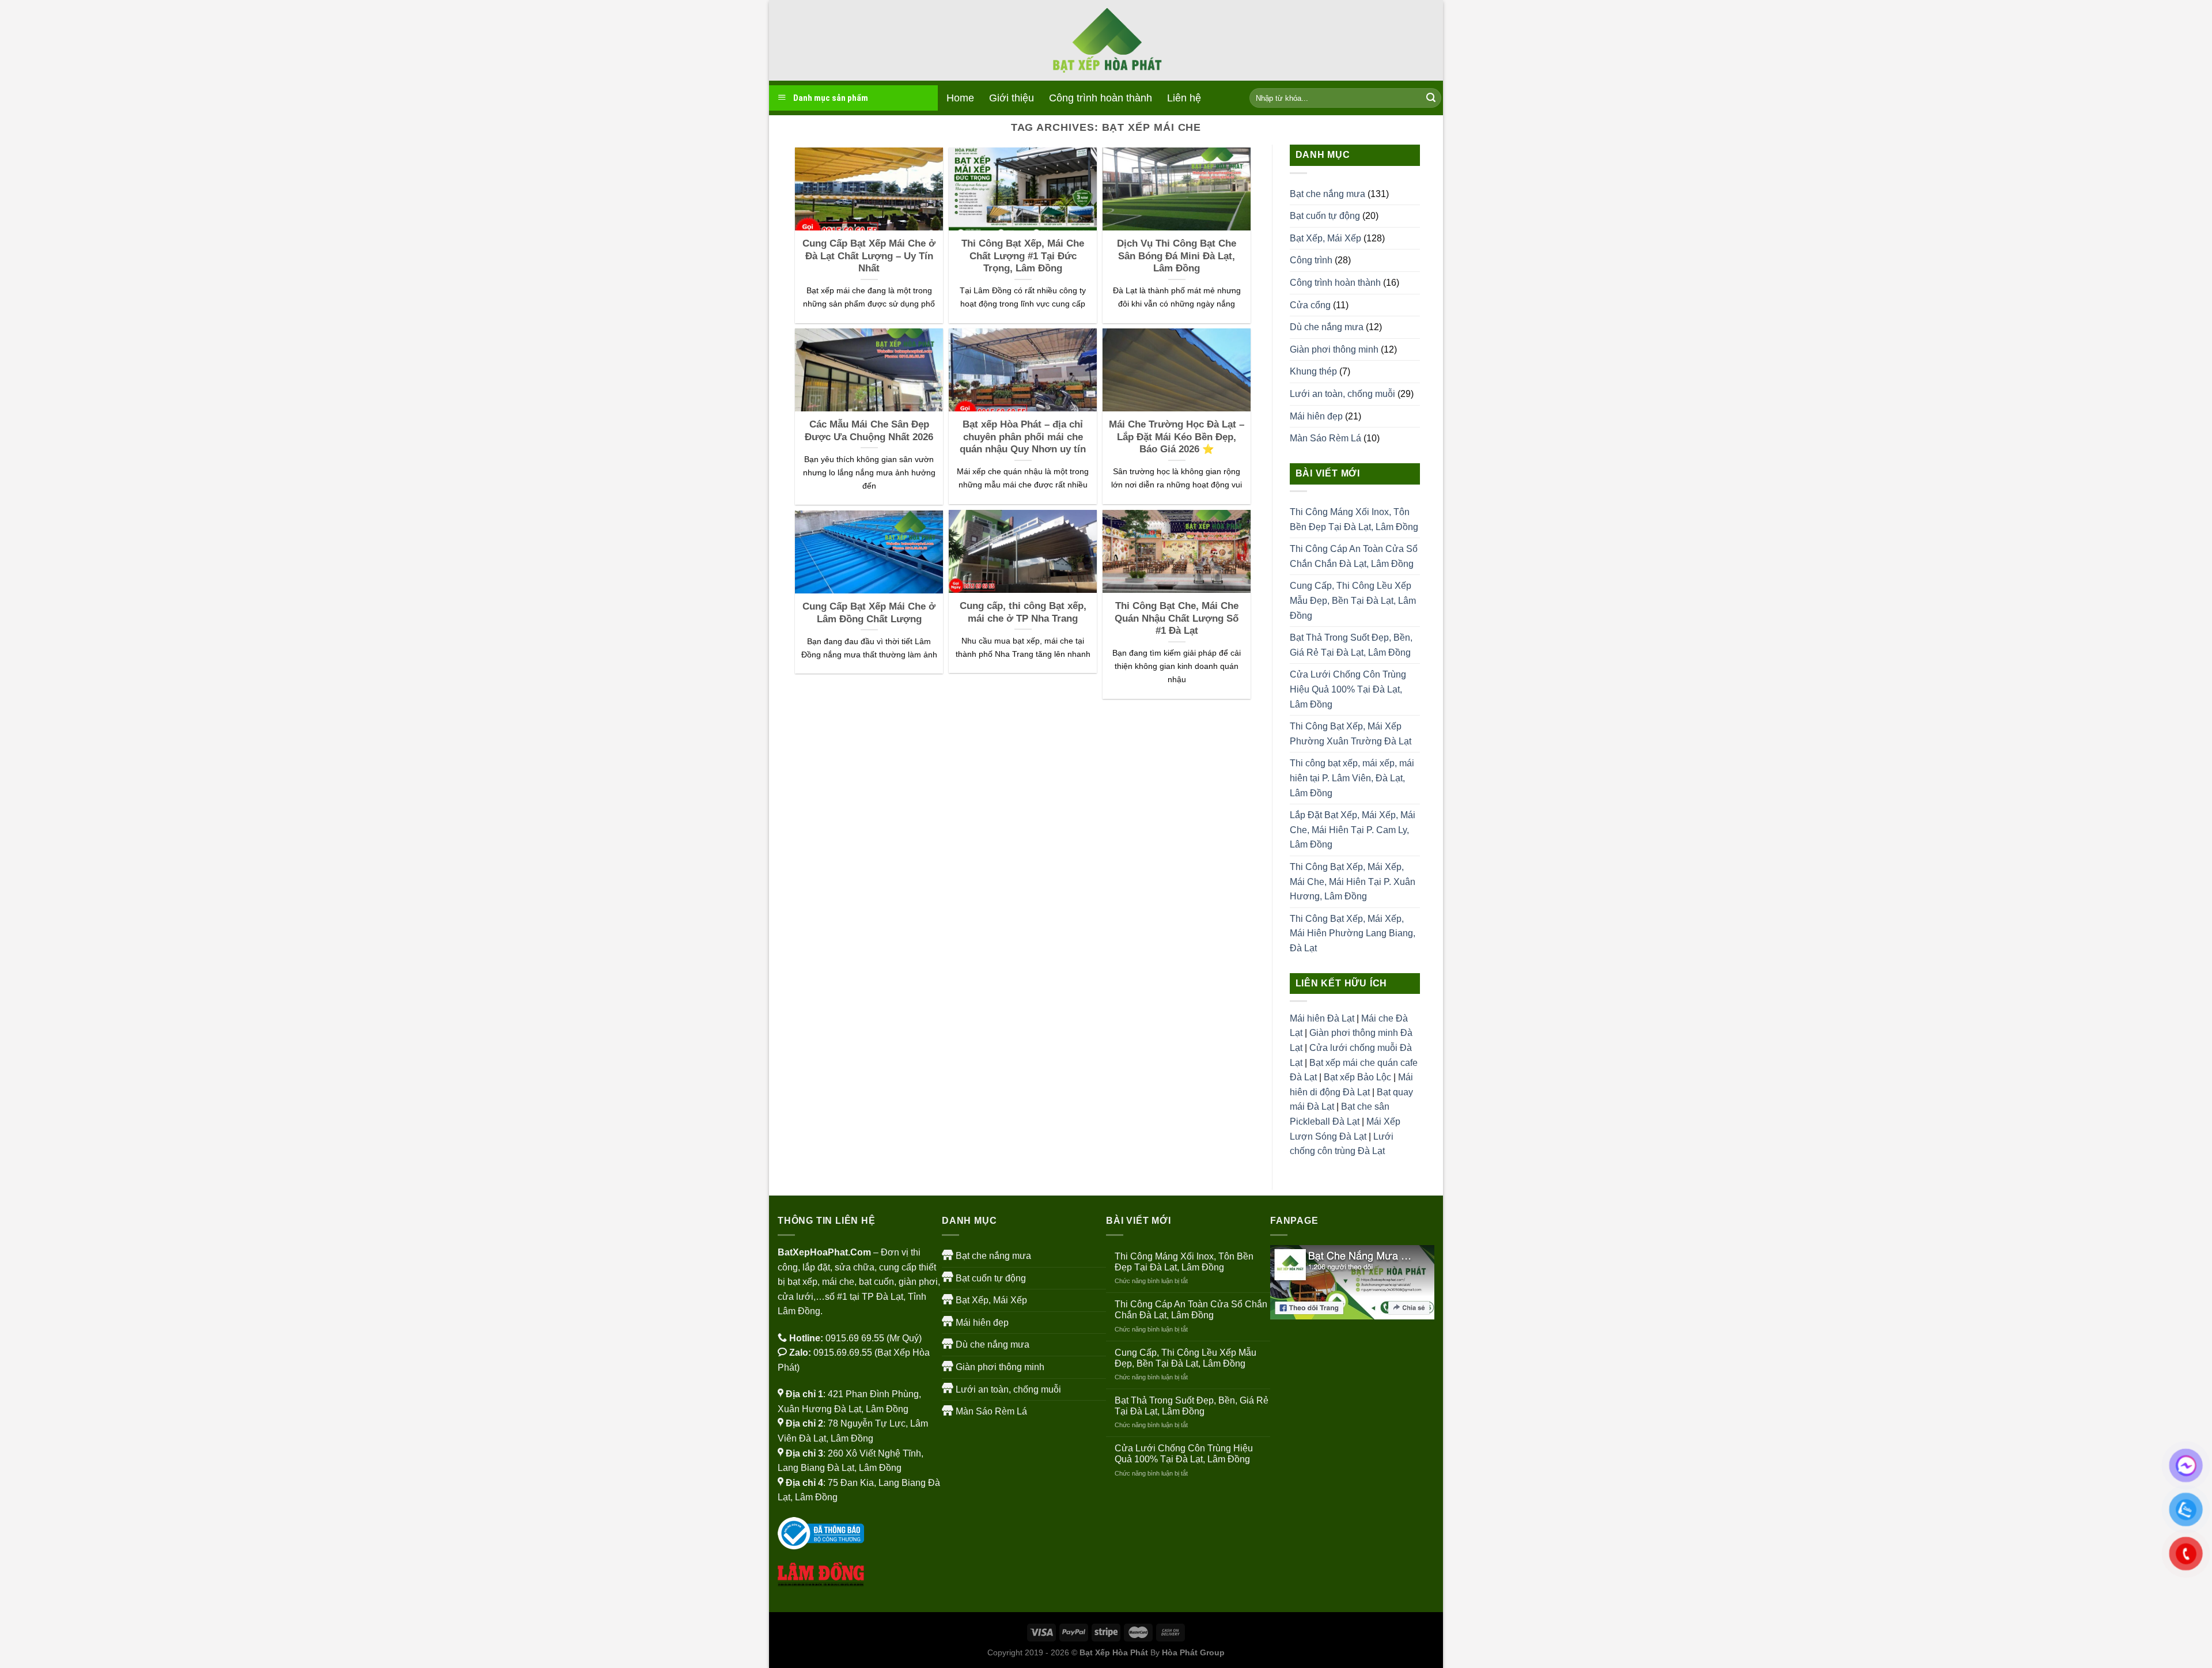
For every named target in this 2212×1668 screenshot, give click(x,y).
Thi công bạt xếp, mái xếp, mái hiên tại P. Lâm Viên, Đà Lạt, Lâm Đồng (1352, 778)
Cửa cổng (1310, 305)
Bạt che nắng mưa (1327, 194)
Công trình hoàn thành (1101, 98)
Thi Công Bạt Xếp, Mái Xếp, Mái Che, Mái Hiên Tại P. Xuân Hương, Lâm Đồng (1353, 882)
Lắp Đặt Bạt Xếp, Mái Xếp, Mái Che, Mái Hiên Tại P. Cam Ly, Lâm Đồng (1353, 830)
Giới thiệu (1012, 98)
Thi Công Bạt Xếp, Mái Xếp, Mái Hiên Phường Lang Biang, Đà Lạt (1353, 933)
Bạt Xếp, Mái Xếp (1325, 238)
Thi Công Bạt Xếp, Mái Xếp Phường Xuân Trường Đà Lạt (1351, 734)
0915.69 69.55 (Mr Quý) (874, 1338)
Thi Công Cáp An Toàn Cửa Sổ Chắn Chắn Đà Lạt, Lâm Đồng (1354, 556)
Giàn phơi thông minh (1334, 349)
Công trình (1311, 260)
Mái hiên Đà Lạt (1322, 1018)
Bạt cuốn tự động (1325, 216)
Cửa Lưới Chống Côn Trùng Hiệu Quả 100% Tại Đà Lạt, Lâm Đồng (1348, 689)
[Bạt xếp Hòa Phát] (1106, 41)
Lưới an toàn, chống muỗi (1342, 394)
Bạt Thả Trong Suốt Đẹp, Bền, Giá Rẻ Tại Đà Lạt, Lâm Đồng (1351, 645)
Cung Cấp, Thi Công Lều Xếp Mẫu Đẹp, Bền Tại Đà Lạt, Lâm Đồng (1353, 600)
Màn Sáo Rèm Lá (1325, 438)
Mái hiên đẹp (1316, 416)
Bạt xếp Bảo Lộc (1357, 1077)
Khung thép (1313, 371)
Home (960, 98)
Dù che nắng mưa (1327, 327)
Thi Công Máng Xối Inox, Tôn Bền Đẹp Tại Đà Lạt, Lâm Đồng (1354, 519)
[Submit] (1431, 98)
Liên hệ (1184, 98)
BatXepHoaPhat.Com (824, 1252)
